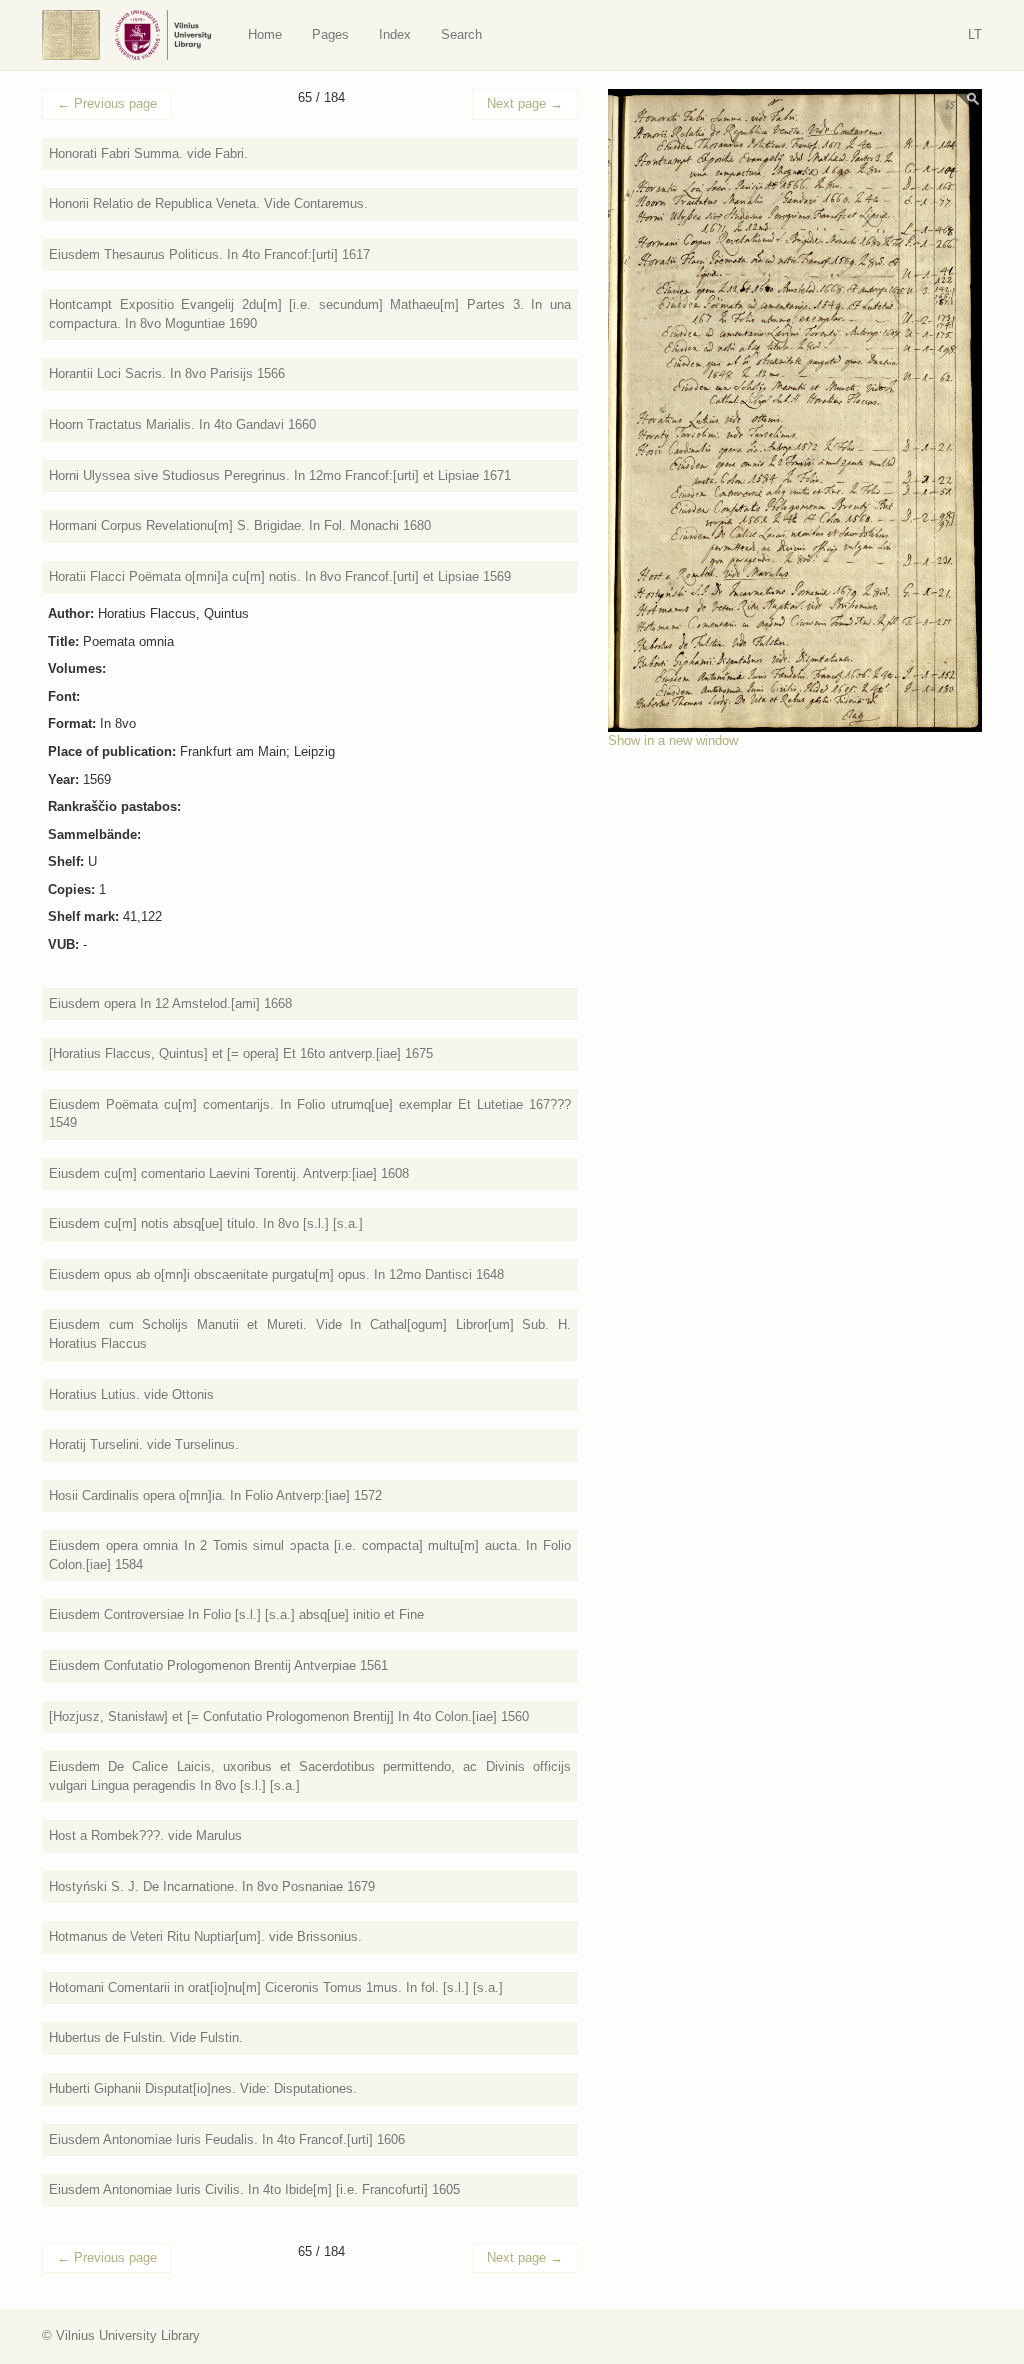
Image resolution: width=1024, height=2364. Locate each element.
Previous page (107, 103)
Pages (330, 34)
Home (265, 34)
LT (975, 34)
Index (395, 34)
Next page (525, 103)
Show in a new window (673, 740)
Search (461, 34)
